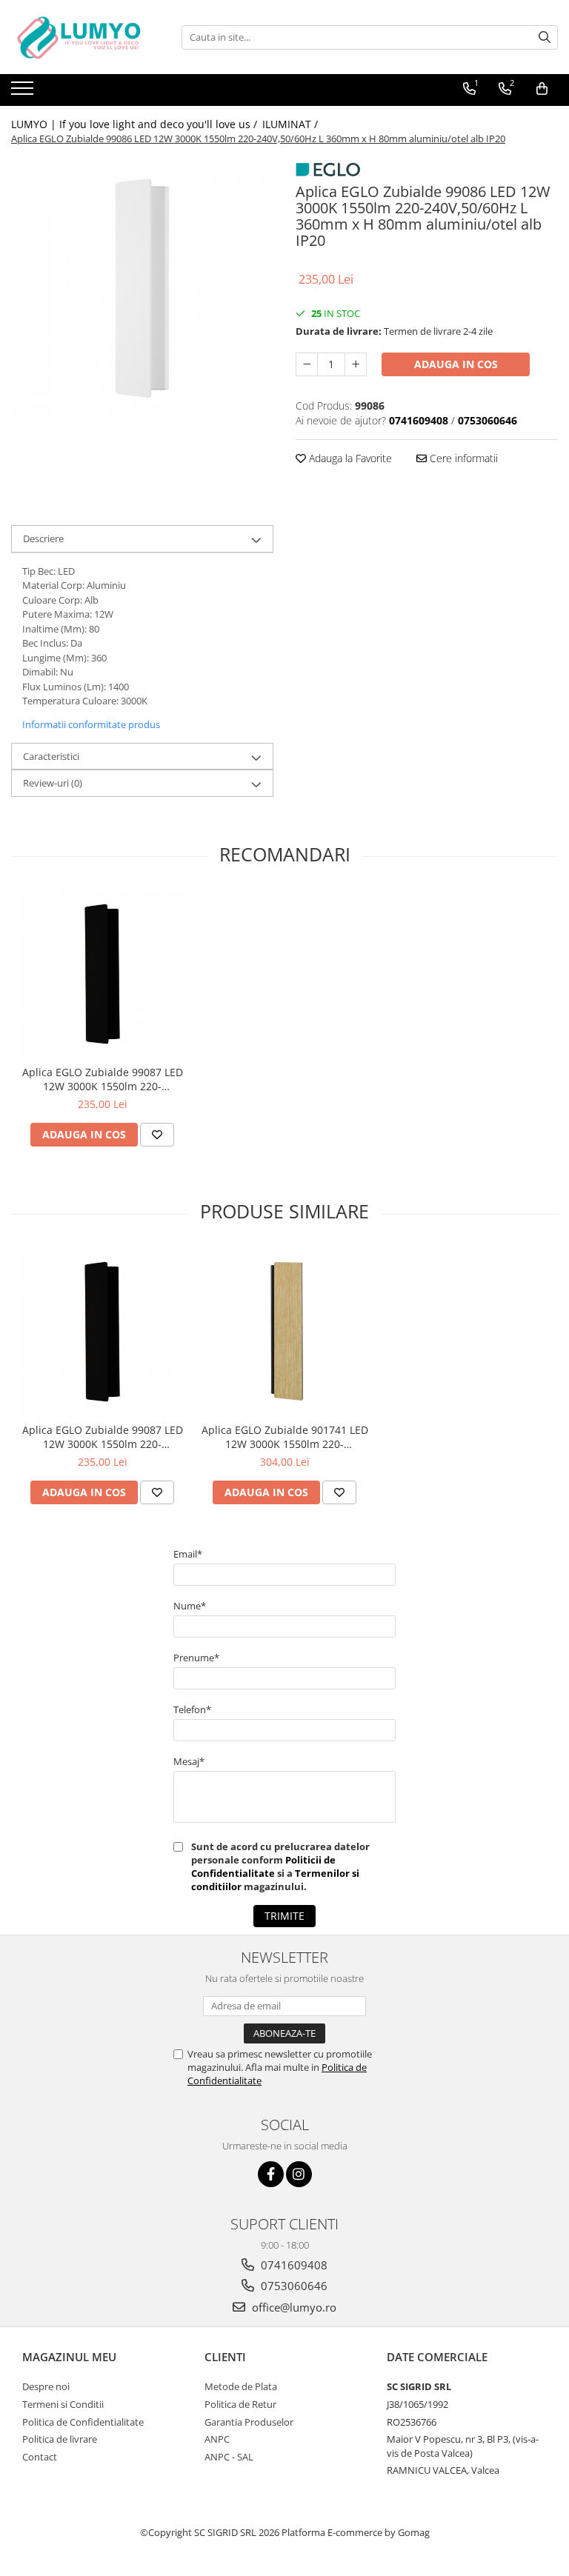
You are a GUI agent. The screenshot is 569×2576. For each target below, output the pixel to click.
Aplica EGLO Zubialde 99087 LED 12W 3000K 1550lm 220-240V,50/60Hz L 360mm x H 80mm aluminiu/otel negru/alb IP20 (102, 1079)
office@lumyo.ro (293, 2307)
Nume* (190, 1606)
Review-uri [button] (53, 783)
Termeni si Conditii (63, 2404)
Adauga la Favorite (349, 458)
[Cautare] (545, 37)
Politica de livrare (60, 2439)
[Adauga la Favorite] (157, 1135)
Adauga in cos (456, 364)
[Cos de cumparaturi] (542, 89)
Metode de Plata (241, 2386)
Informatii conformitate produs (91, 724)
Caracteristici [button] (51, 756)
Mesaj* (189, 1761)
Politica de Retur (240, 2404)
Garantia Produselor (249, 2422)
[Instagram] (299, 2174)
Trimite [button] (284, 1916)
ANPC (217, 2439)
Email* (188, 1554)
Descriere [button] (43, 538)
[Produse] (24, 93)
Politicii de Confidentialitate (263, 1866)
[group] (142, 288)
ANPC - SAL (229, 2457)
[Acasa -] (85, 37)
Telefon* (192, 1709)
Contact (40, 2457)
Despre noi (46, 2386)
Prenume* (196, 1658)
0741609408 (293, 2265)
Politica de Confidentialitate (83, 2422)
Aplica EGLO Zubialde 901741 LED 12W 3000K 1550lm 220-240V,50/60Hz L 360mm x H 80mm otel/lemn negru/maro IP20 (284, 1437)
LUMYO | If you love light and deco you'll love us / (136, 124)
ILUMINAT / (292, 124)
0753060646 (293, 2286)
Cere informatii (462, 458)
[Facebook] (271, 2174)
